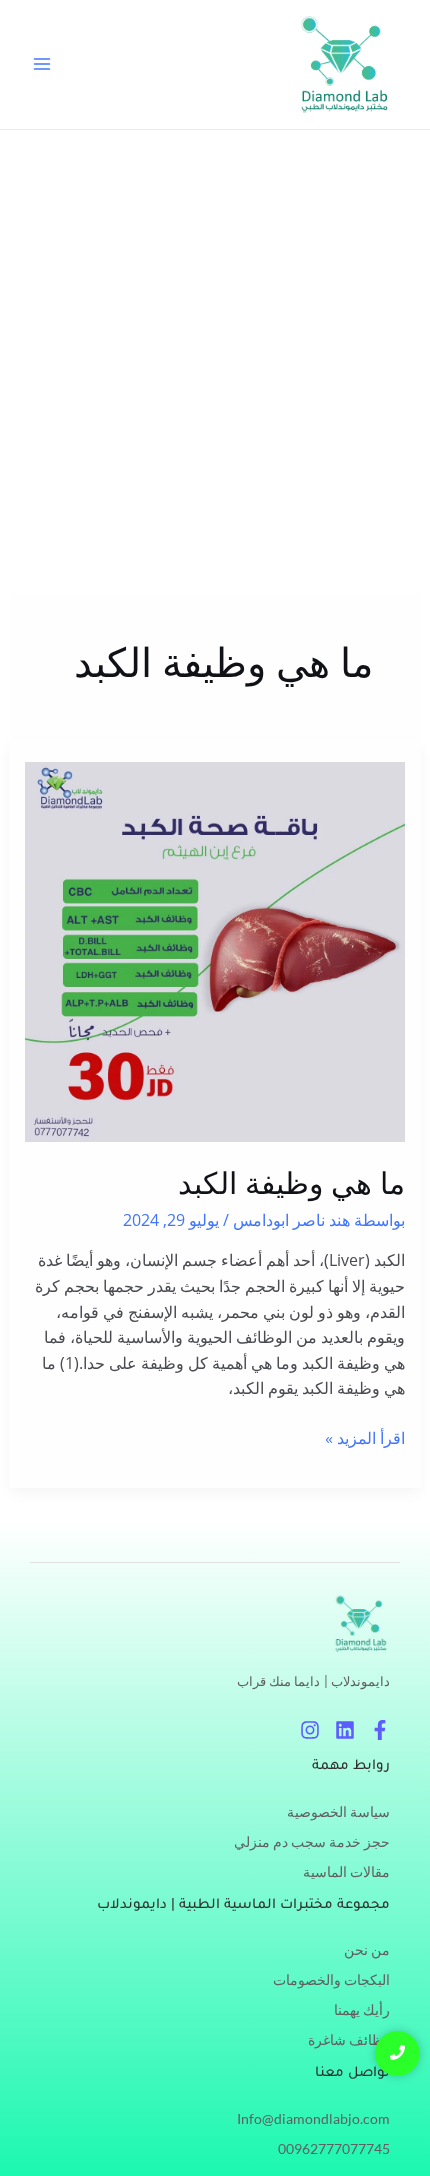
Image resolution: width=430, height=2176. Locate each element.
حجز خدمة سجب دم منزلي (312, 1841)
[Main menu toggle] (42, 64)
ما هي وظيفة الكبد (291, 1183)
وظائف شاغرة (349, 2039)
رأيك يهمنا (362, 2009)
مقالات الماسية (346, 1871)
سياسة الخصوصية (338, 1811)
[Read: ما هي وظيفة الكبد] (215, 952)
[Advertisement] (215, 355)
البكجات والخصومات (331, 1979)
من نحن (367, 1949)
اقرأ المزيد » (365, 1437)
